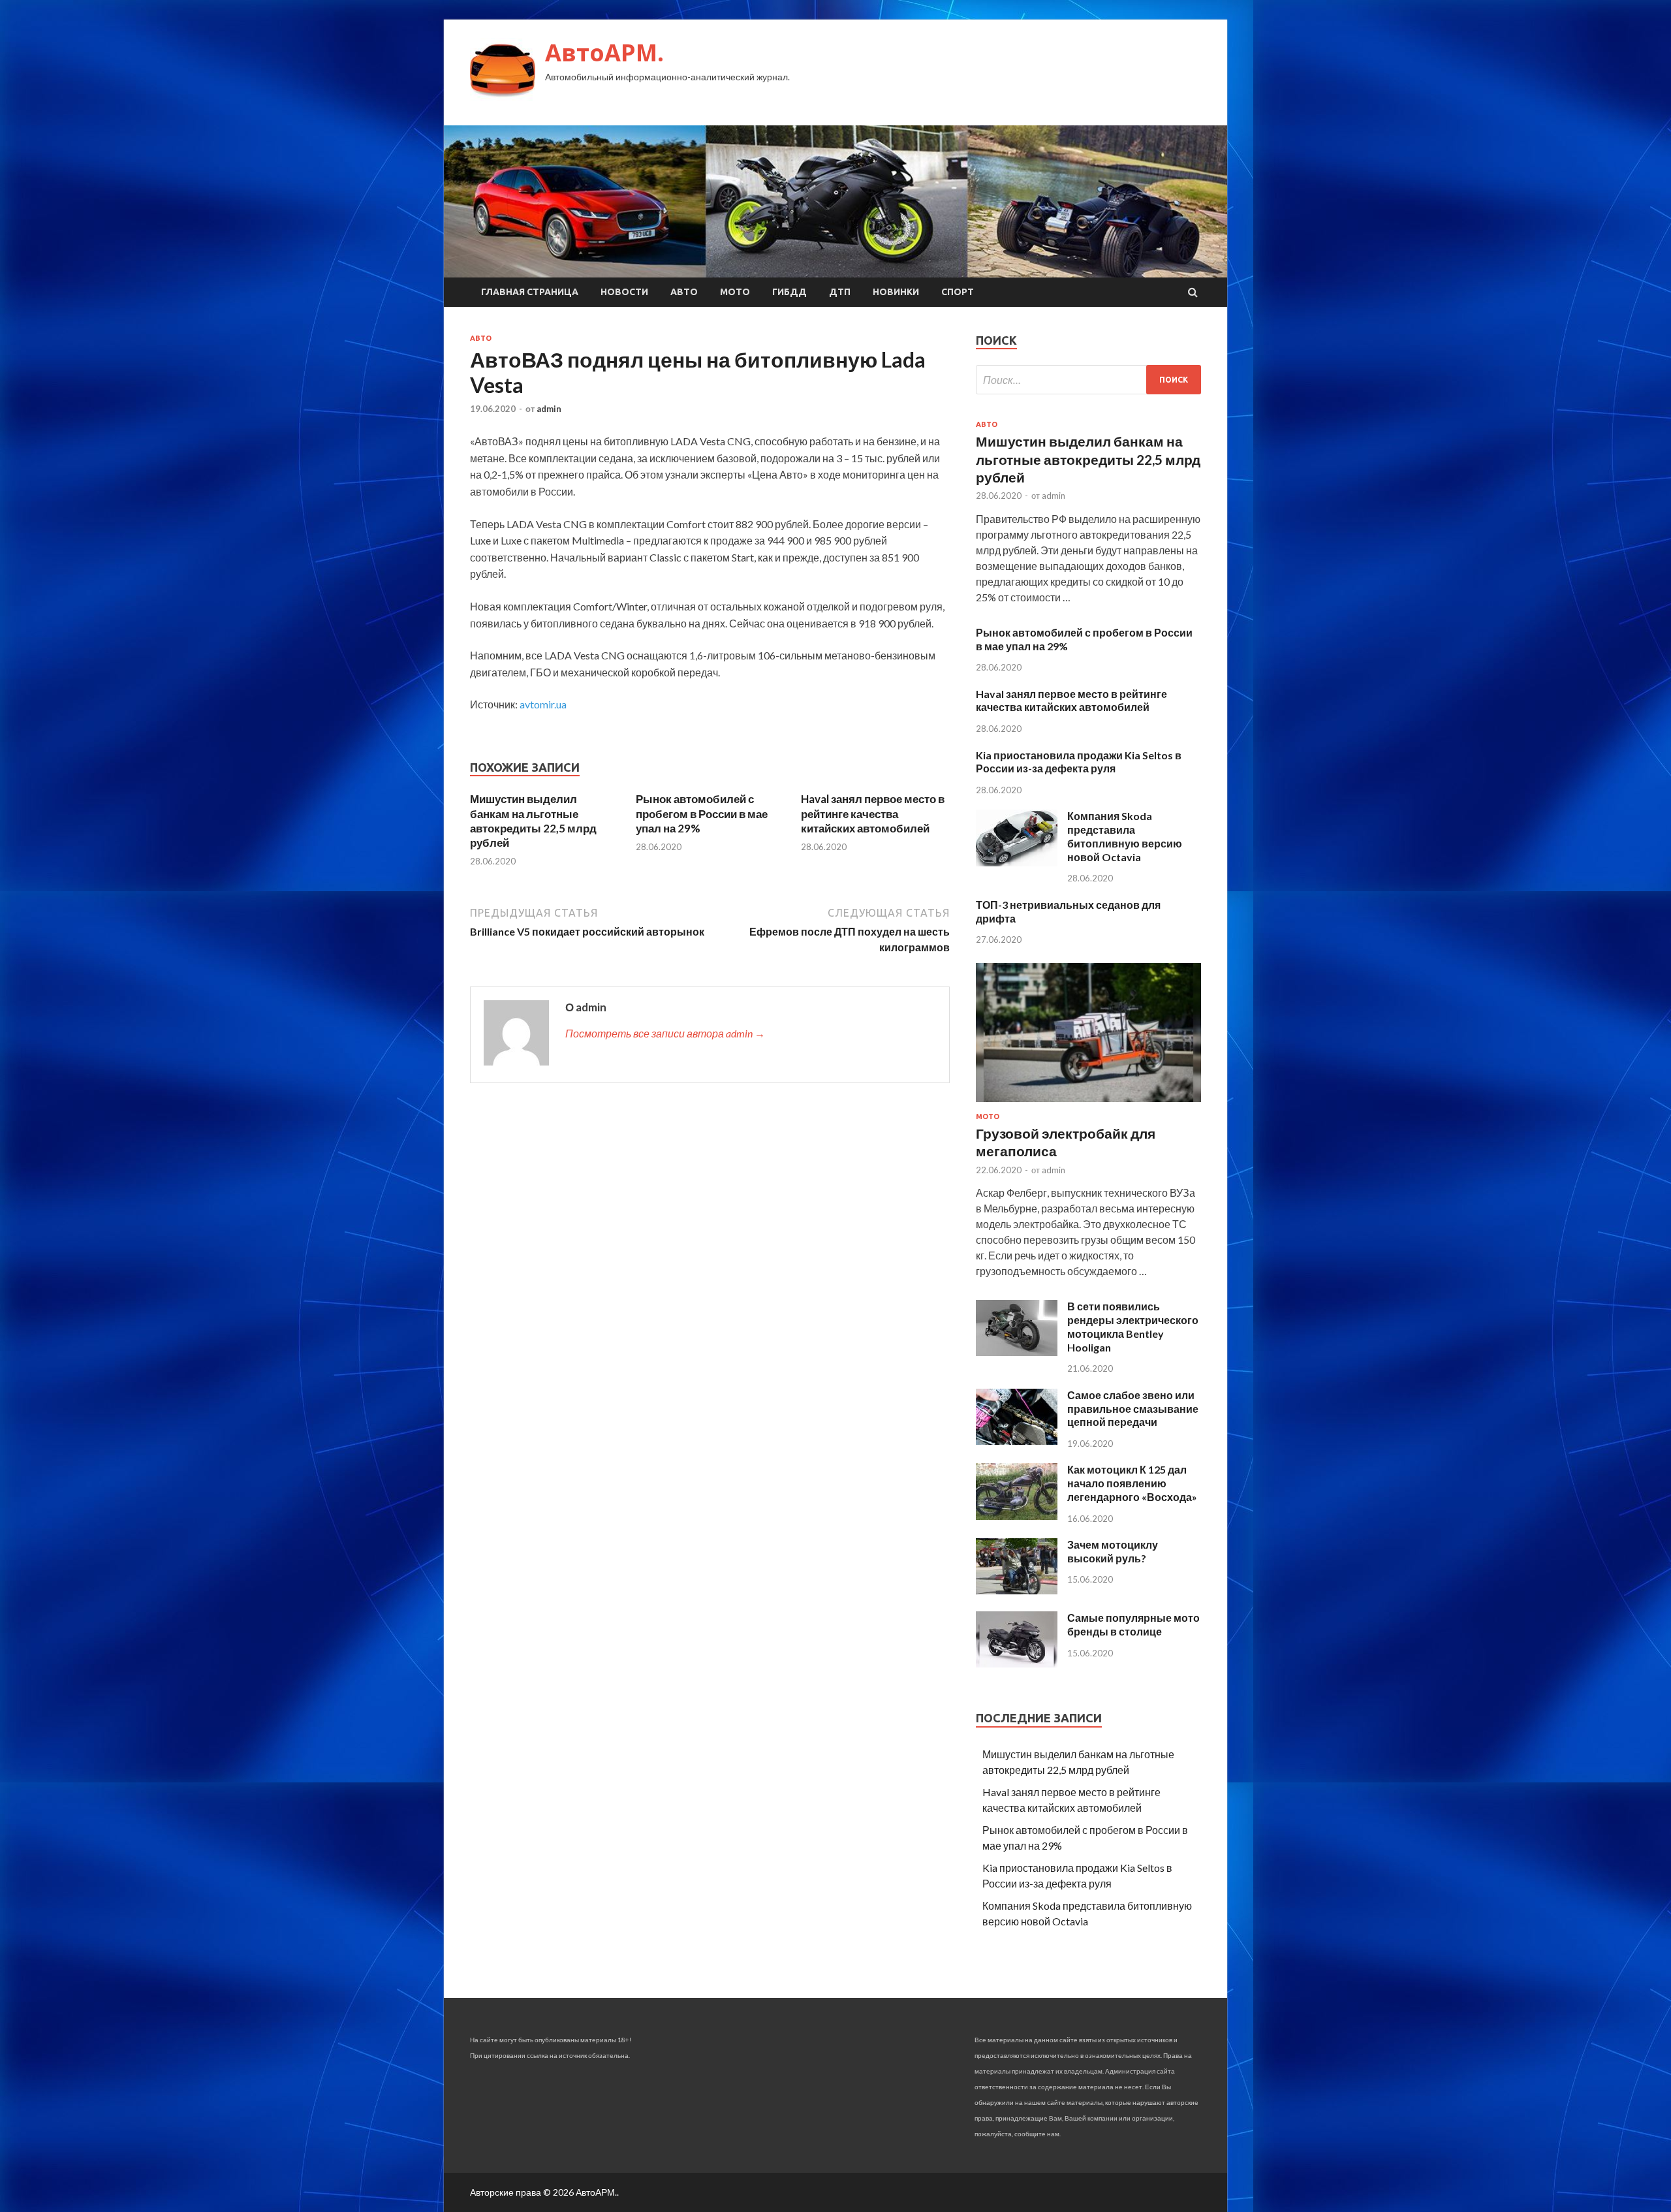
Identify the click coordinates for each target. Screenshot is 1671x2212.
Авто (684, 292)
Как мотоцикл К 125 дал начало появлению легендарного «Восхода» (1132, 1483)
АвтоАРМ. (604, 53)
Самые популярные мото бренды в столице (1133, 1624)
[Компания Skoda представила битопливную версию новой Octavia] (1017, 862)
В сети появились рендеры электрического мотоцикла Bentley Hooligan (1133, 1326)
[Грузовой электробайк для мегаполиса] (1088, 1104)
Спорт (958, 292)
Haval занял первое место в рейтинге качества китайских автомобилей (873, 813)
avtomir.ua (543, 704)
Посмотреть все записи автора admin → (665, 1033)
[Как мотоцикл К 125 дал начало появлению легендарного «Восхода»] (1017, 1516)
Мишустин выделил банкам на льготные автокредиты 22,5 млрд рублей (533, 820)
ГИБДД (789, 292)
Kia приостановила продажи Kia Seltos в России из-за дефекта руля (1079, 762)
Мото (735, 292)
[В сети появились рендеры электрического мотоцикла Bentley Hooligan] (1017, 1352)
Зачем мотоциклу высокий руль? (1113, 1551)
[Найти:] (1088, 380)
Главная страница (530, 292)
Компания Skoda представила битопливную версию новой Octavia (1125, 836)
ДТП (840, 292)
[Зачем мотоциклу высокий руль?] (1017, 1590)
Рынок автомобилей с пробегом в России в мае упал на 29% (702, 813)
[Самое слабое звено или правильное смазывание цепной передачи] (1017, 1441)
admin (549, 409)
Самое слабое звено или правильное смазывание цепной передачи (1133, 1409)
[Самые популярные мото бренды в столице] (1017, 1663)
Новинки (896, 292)
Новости (624, 292)
